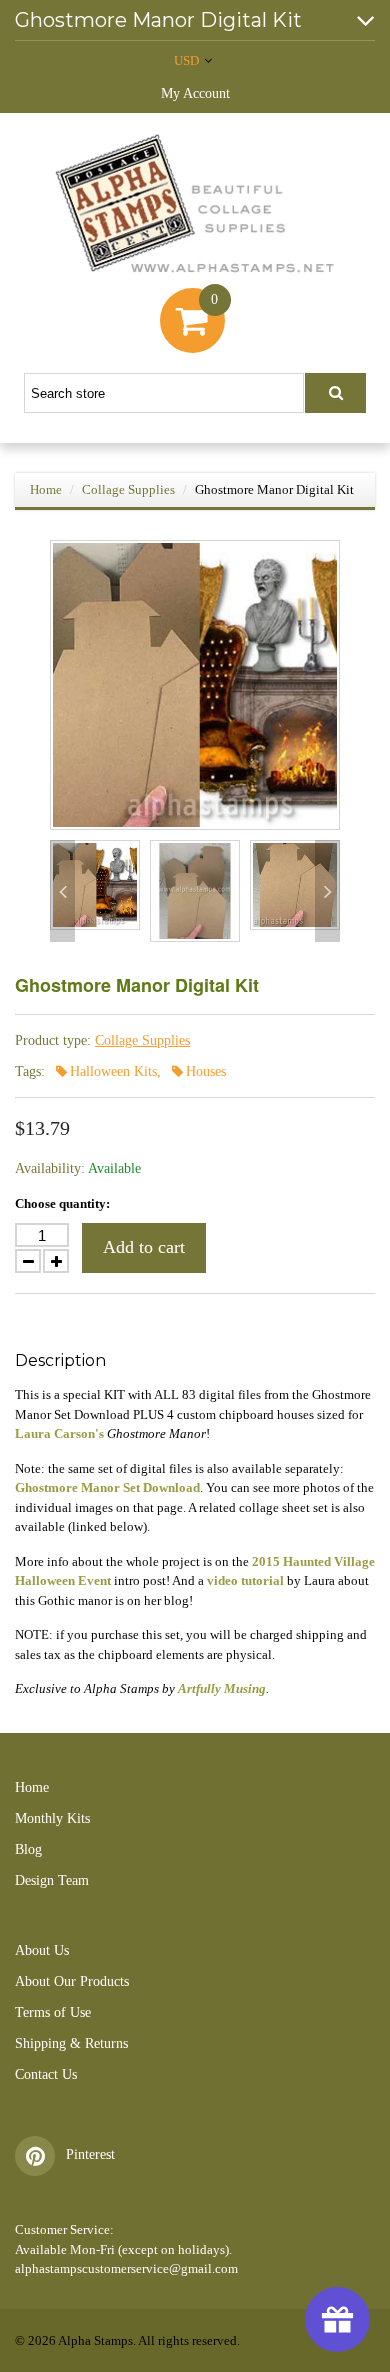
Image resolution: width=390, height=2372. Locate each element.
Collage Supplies (128, 489)
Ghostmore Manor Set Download (107, 1487)
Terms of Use (53, 2012)
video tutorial (245, 1580)
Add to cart (144, 1247)
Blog (28, 1849)
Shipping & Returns (71, 2043)
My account (195, 93)
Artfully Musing (222, 1688)
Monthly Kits (52, 1818)
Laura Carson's (59, 1433)
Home (46, 489)
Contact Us (46, 2074)
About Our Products (72, 1981)
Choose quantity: (62, 1203)
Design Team (52, 1880)
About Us (42, 1950)
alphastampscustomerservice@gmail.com (126, 2268)
